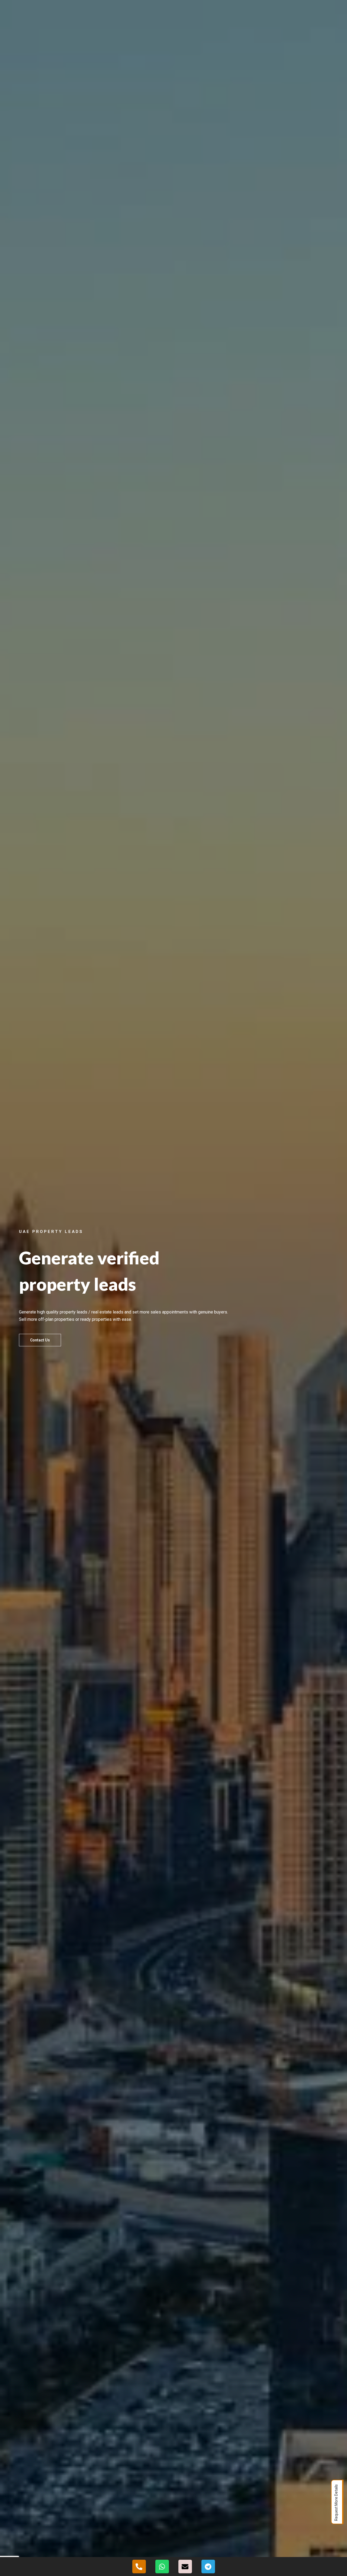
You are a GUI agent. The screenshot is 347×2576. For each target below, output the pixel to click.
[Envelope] (185, 2567)
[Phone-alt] (139, 2567)
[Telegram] (208, 2567)
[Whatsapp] (162, 2567)
